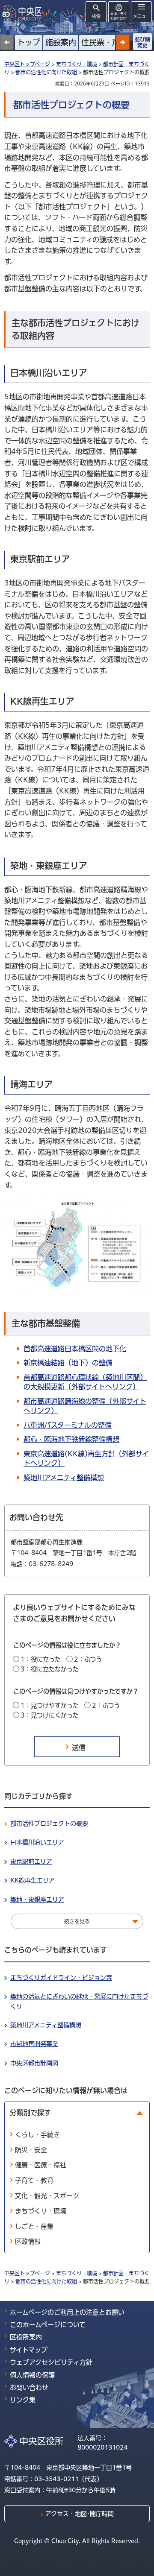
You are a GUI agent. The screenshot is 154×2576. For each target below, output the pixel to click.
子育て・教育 (34, 2180)
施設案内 (61, 42)
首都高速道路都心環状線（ (65, 1377)
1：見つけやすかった (50, 1705)
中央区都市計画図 (34, 2063)
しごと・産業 (34, 2226)
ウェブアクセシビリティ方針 (51, 2362)
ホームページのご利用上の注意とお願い (67, 2312)
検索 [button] (96, 16)
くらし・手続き (37, 2135)
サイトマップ (29, 2350)
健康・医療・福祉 (41, 2165)
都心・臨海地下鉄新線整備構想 (71, 1439)
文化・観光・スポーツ (47, 2196)
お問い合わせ (29, 2387)
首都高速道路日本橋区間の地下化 (75, 1349)
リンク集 (23, 2400)
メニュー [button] (142, 16)
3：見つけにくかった (50, 1715)
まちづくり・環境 (77, 64)
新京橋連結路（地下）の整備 (68, 1363)
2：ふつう (88, 1659)
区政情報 (28, 2241)
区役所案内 (26, 2337)
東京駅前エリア (31, 1862)
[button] (123, 42)
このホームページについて (48, 2325)
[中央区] (24, 13)
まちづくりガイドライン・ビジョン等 (61, 1978)
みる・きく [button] (119, 16)
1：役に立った (41, 1659)
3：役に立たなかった (50, 1669)
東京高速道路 (44, 1454)
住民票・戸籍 (104, 42)
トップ (29, 42)
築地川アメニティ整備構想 (64, 1478)
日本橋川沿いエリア (37, 1842)
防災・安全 (31, 2150)
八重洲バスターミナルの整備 (68, 1425)
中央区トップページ (27, 64)
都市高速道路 (44, 1401)
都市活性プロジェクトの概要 (49, 1824)
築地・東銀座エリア (37, 1900)
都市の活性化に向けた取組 (46, 72)
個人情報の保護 (32, 2375)
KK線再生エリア (33, 1880)
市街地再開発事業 (34, 2044)
